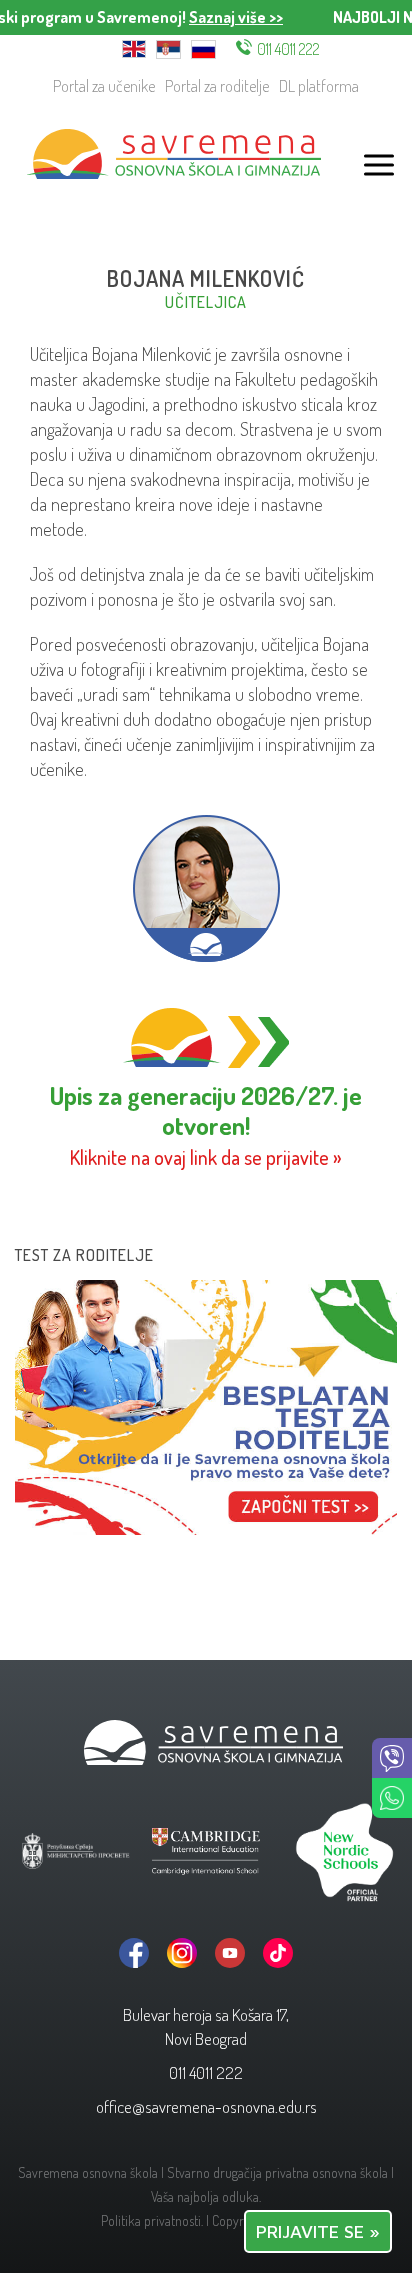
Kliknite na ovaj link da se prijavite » (206, 1157)
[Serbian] (168, 47)
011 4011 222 (288, 49)
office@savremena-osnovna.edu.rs (206, 2106)
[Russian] (203, 47)
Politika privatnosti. (152, 2220)
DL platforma (319, 86)
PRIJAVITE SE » (318, 2231)
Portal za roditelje (217, 86)
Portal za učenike (104, 86)
